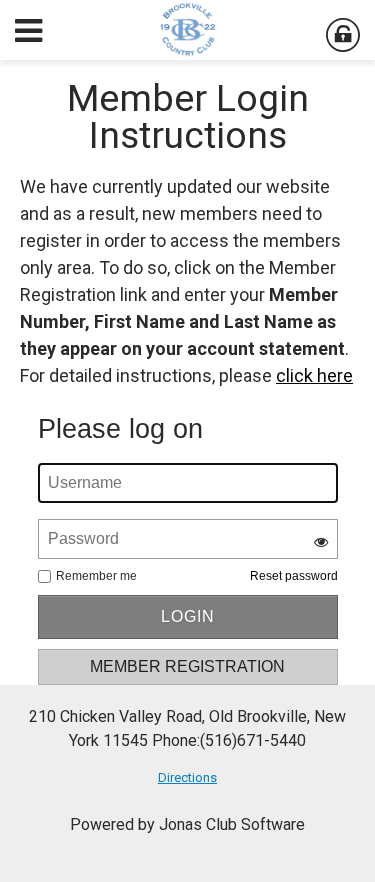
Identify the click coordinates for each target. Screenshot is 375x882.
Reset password (294, 576)
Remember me (96, 576)
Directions (187, 777)
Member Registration (187, 666)
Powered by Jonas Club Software (187, 824)
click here (314, 375)
